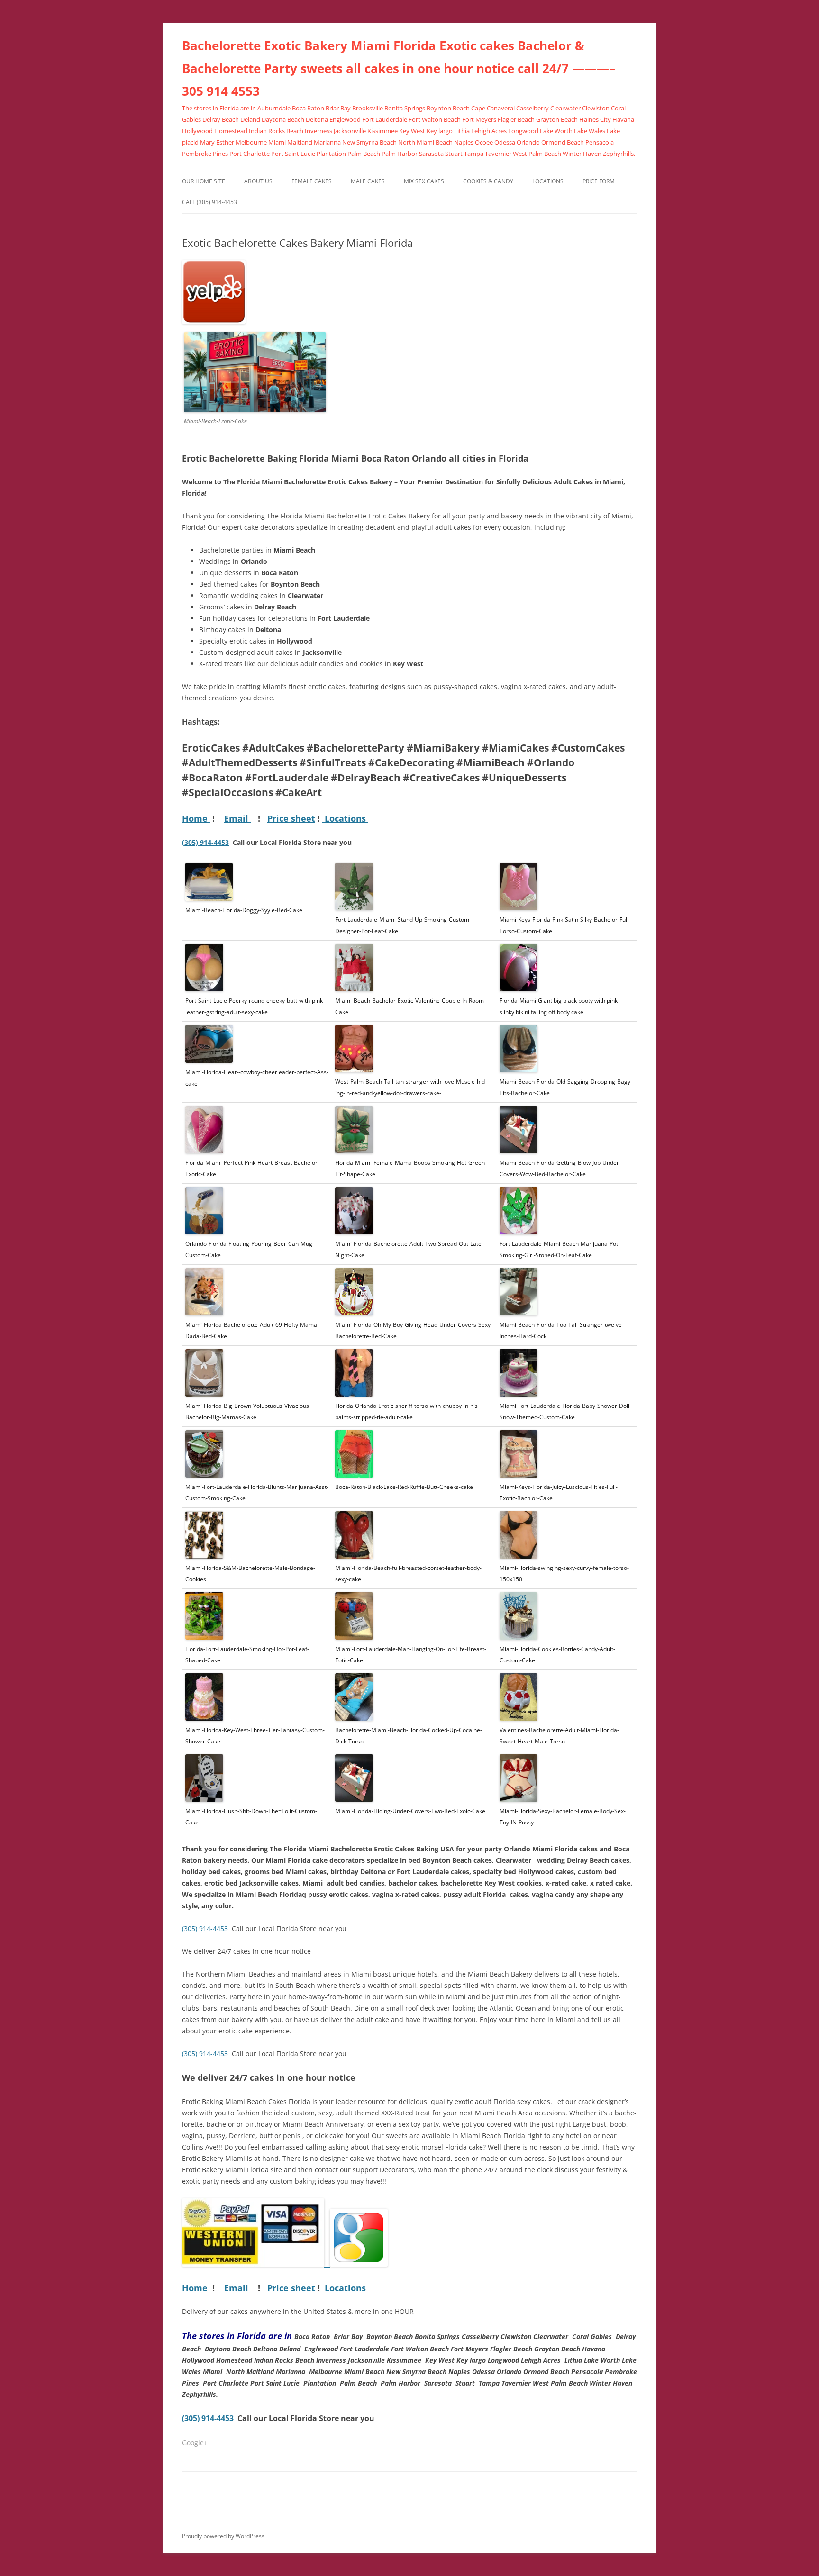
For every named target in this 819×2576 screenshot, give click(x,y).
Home (196, 818)
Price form (599, 181)
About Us (258, 181)
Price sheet (291, 818)
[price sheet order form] (256, 2264)
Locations (548, 181)
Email (237, 818)
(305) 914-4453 (205, 842)
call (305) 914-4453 (209, 202)
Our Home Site (204, 181)
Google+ (195, 2443)
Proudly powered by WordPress (223, 2536)
